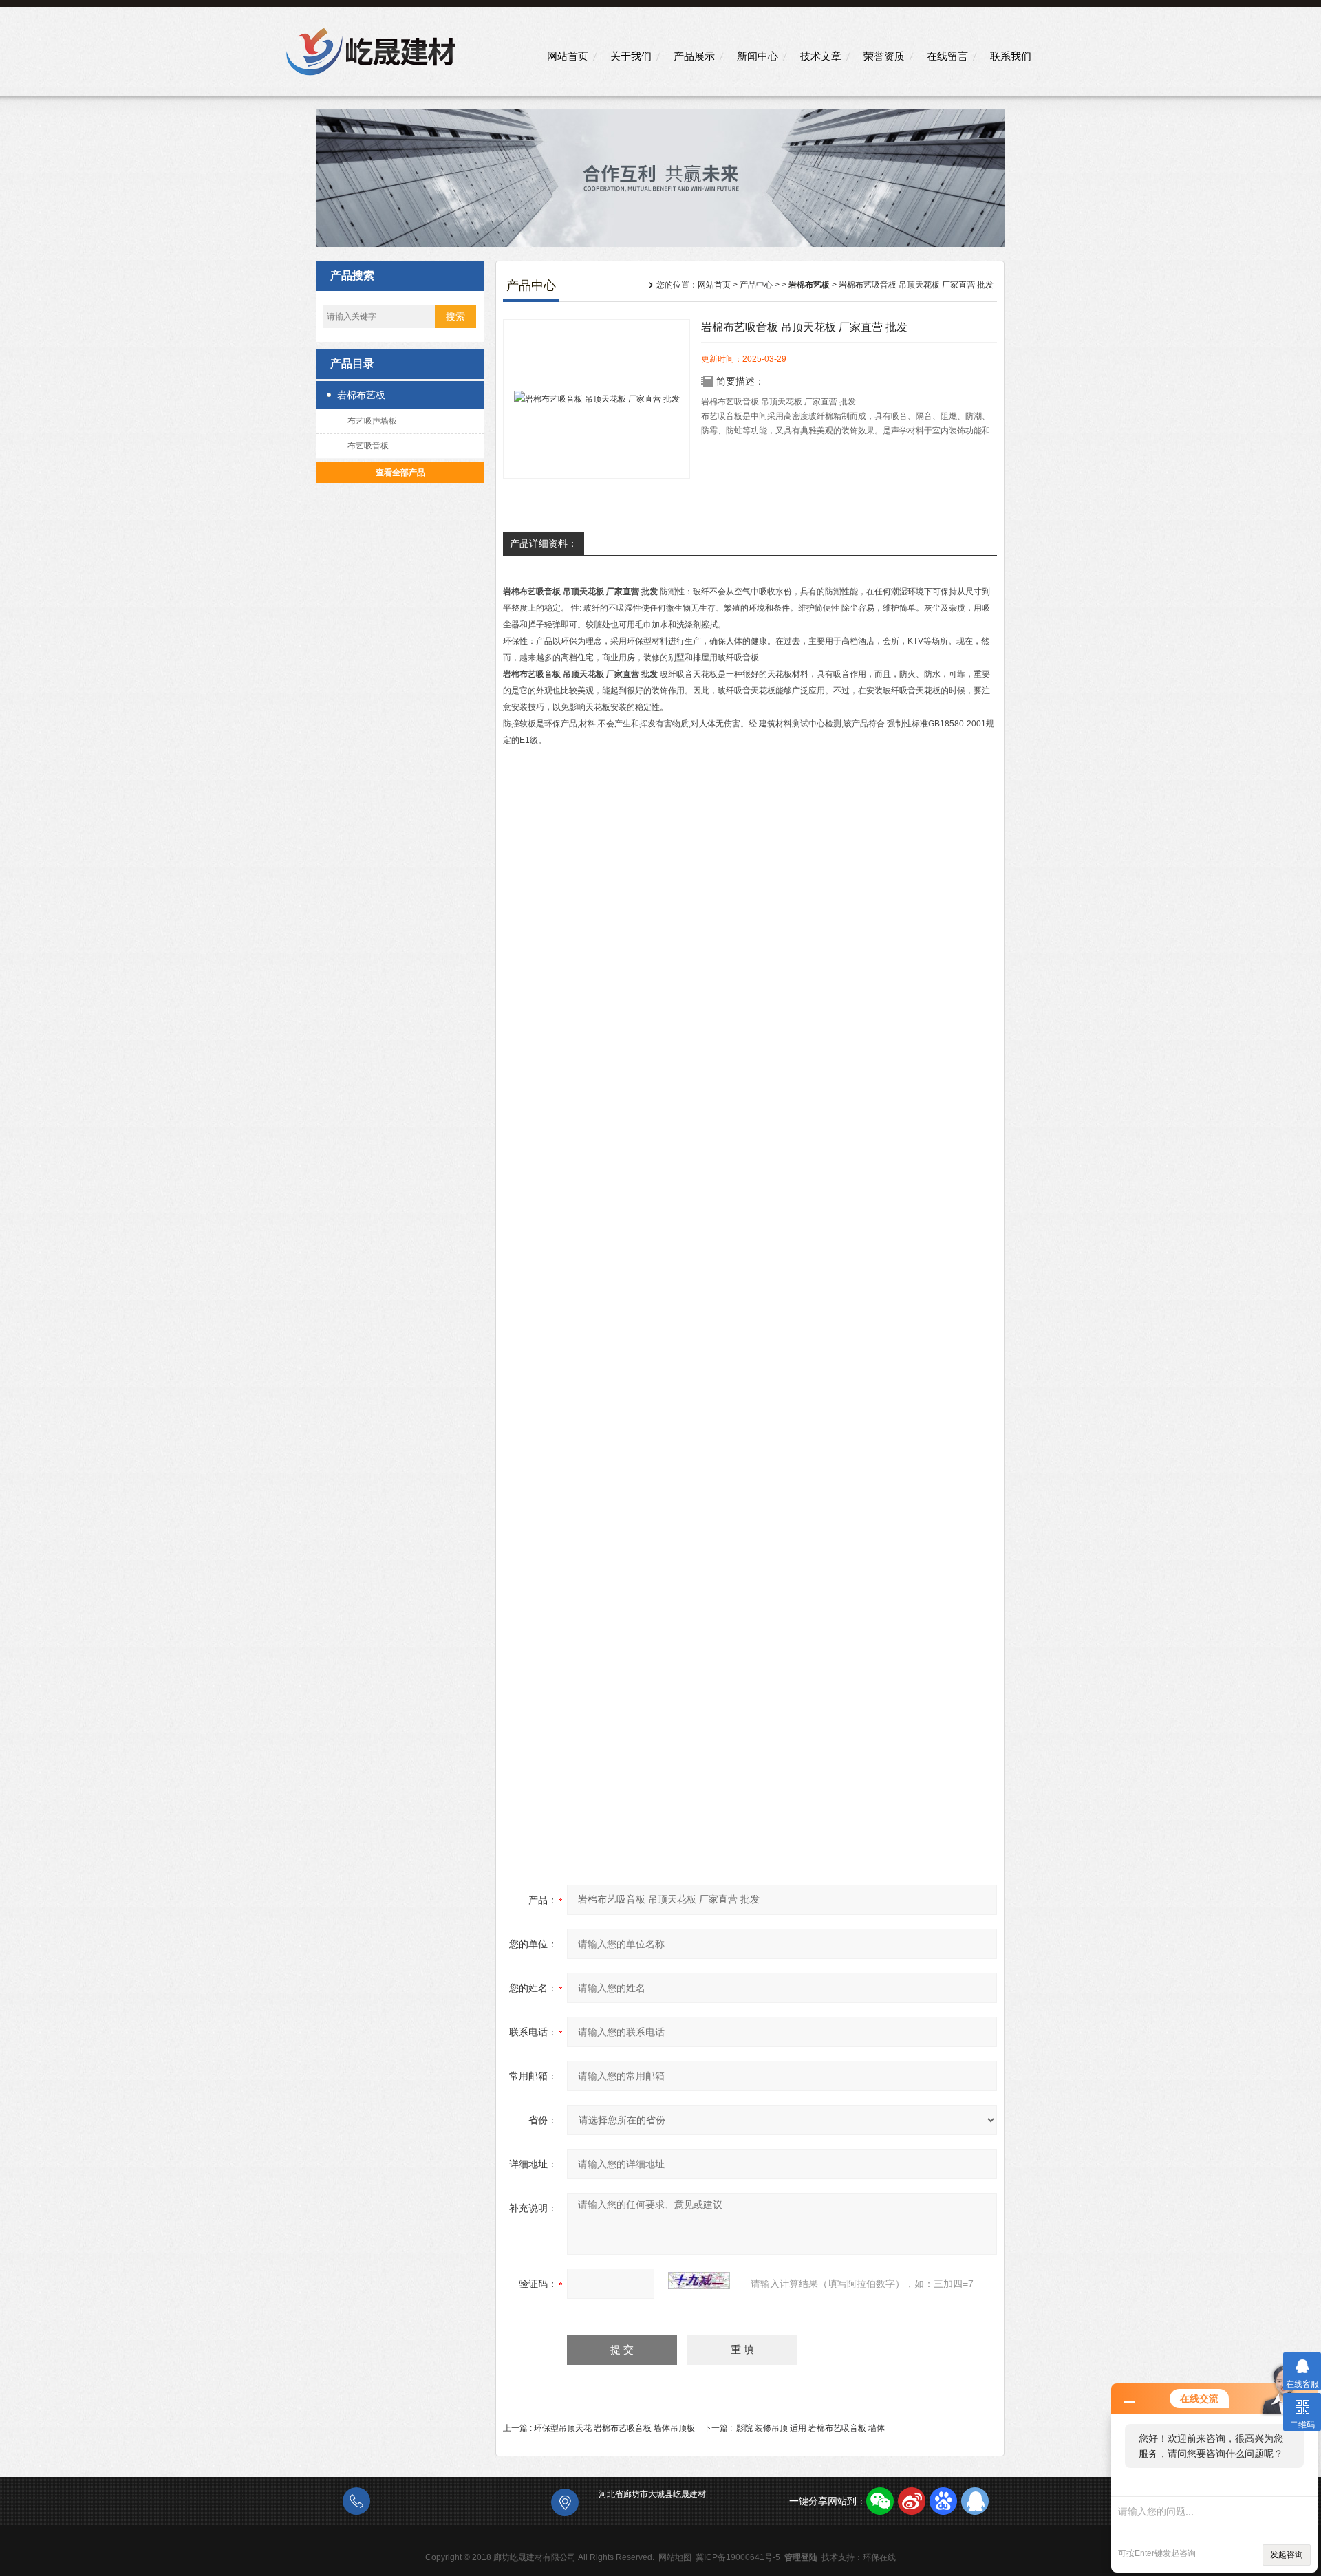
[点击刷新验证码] (699, 2281)
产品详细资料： (544, 543)
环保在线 (879, 2557)
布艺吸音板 (368, 446)
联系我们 (1011, 56)
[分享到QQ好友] (975, 2501)
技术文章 (821, 56)
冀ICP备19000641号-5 (738, 2557)
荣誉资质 (884, 56)
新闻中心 (758, 56)
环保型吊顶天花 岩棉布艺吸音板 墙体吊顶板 (614, 2428)
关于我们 (631, 56)
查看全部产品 (400, 473)
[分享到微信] (880, 2501)
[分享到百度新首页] (943, 2501)
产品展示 (694, 56)
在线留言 (947, 56)
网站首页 (568, 56)
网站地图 (675, 2557)
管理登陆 (801, 2557)
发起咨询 (1287, 2555)
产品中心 (756, 285)
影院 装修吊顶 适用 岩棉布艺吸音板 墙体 (810, 2428)
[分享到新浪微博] (912, 2501)
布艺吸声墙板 (372, 421)
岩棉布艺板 (361, 395)
